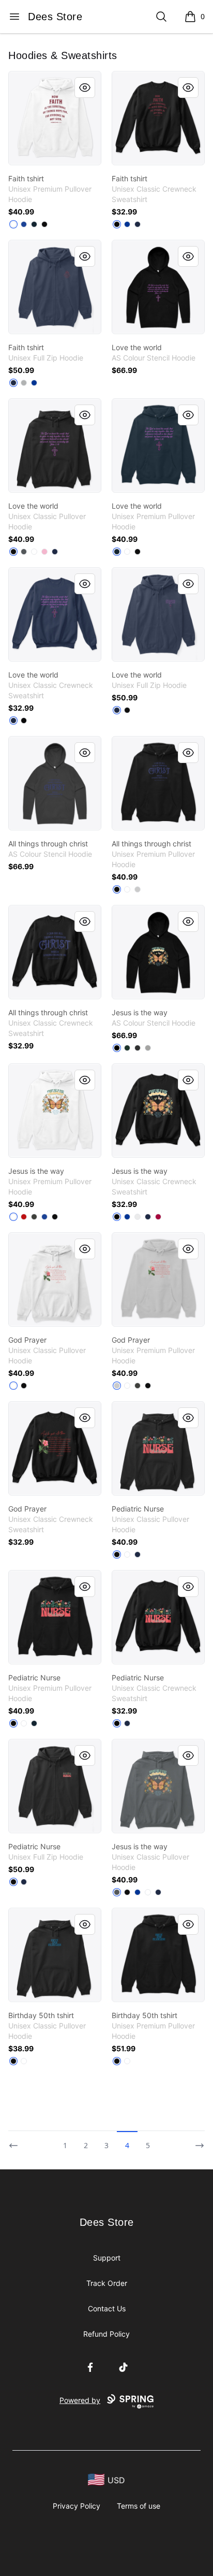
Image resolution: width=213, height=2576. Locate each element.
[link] (55, 118)
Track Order (107, 2283)
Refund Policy (106, 2334)
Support (107, 2258)
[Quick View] (85, 88)
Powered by (80, 2400)
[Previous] (17, 2141)
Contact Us (107, 2308)
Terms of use (139, 2506)
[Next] (196, 2141)
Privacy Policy (77, 2506)
